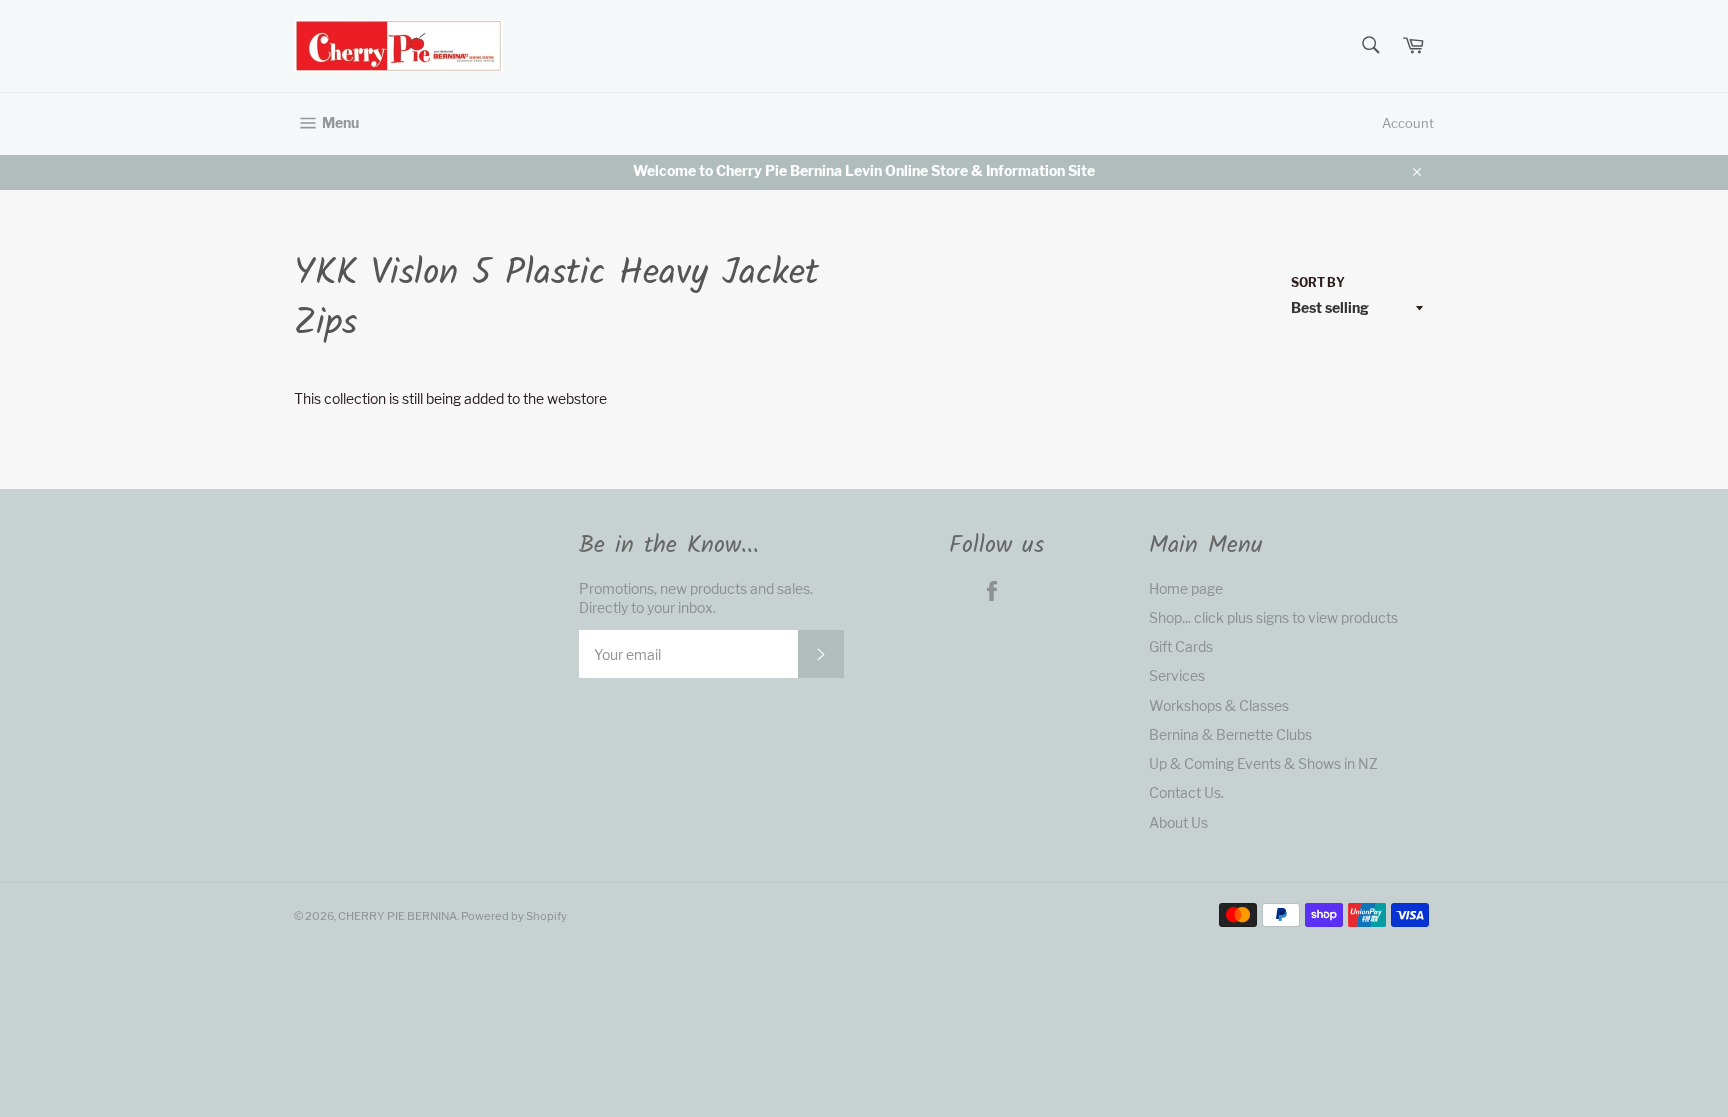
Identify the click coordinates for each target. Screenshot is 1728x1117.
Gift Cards (1181, 646)
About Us (1178, 822)
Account (1408, 123)
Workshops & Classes (1219, 705)
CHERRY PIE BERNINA (397, 916)
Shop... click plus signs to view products (1273, 617)
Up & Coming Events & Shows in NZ (1263, 763)
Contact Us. (1186, 792)
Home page (1186, 588)
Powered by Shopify (514, 916)
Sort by (1318, 282)
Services (1177, 675)
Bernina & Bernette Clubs (1230, 734)
